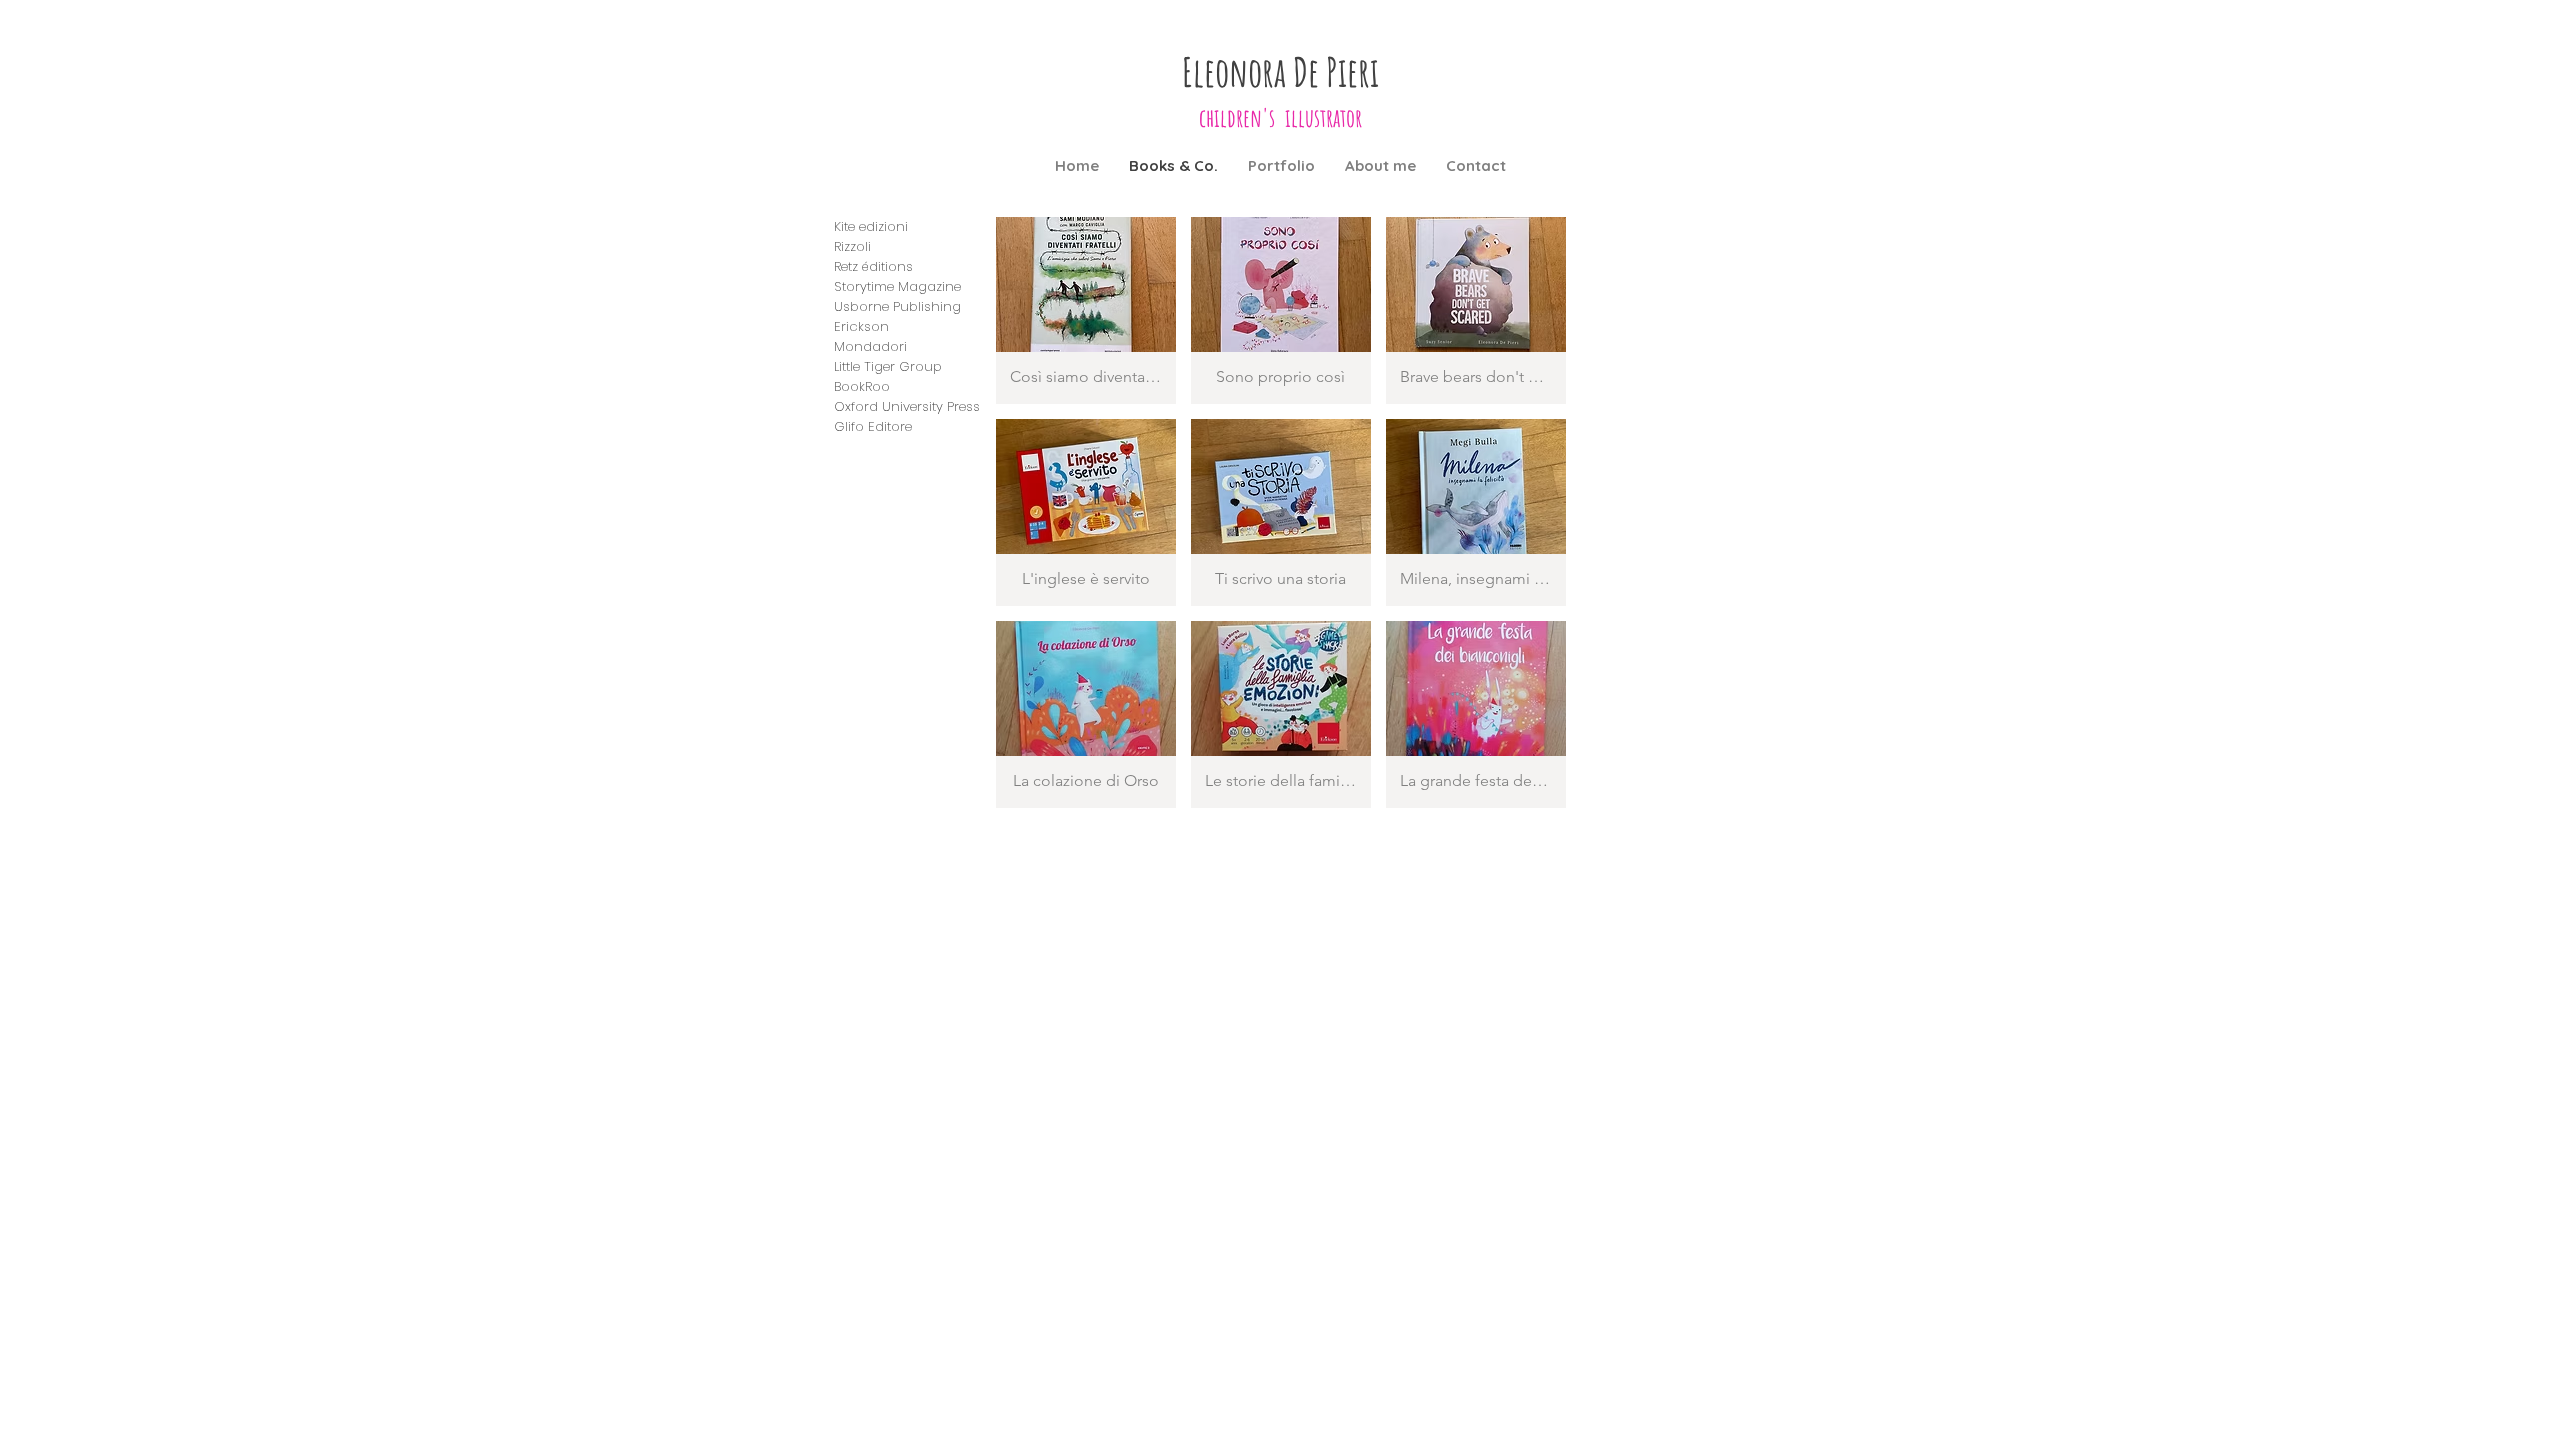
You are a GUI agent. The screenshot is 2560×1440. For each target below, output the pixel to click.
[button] (1086, 310)
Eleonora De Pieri (1280, 71)
